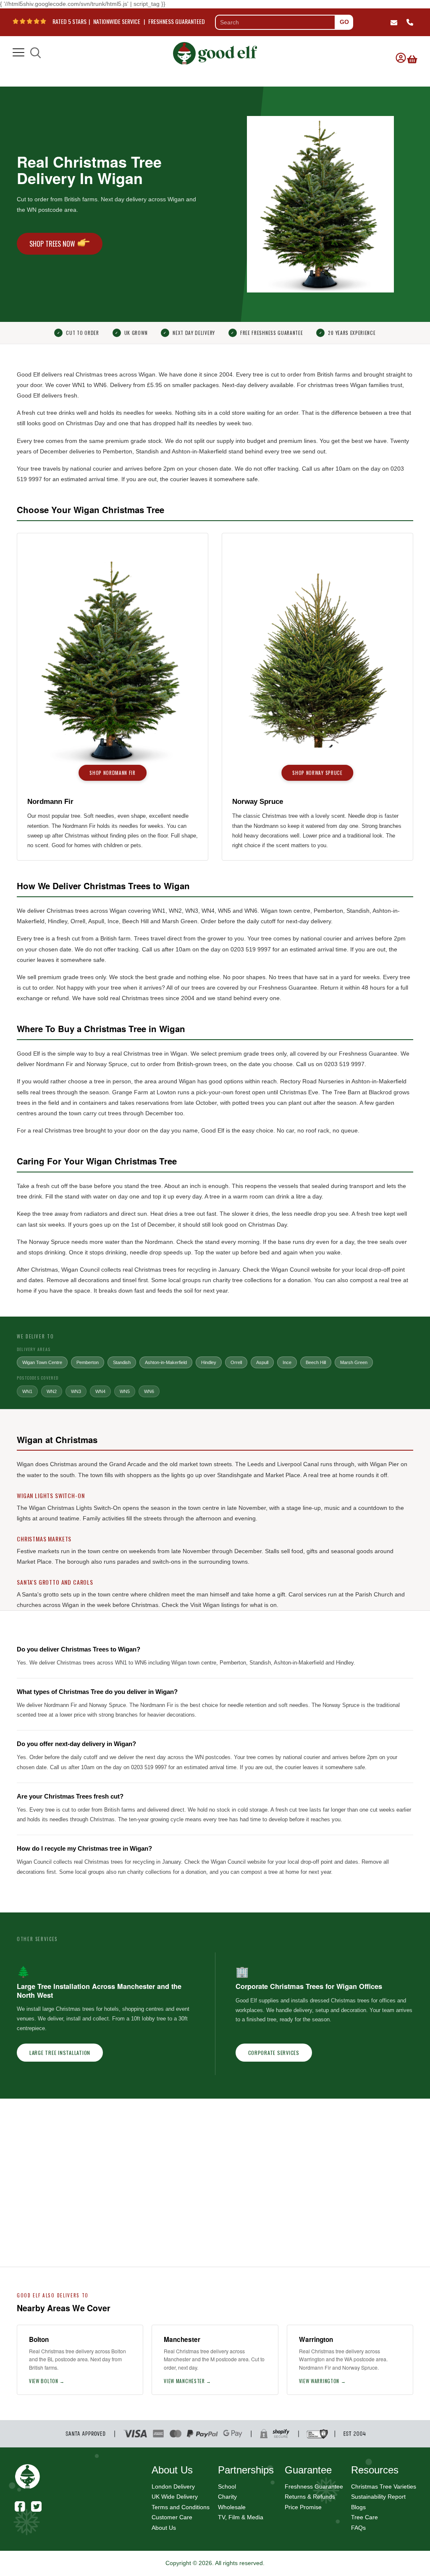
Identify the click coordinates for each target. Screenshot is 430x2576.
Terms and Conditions (181, 2507)
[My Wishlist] (411, 53)
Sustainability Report (378, 2497)
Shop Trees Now (52, 244)
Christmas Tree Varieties (384, 2486)
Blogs (358, 2507)
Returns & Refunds (310, 2497)
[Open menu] (18, 53)
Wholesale (232, 2507)
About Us (164, 2528)
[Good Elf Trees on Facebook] (20, 2506)
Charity (227, 2497)
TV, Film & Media (241, 2517)
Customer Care (172, 2517)
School (227, 2486)
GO (344, 22)
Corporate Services (274, 2053)
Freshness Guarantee (314, 2486)
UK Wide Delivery (175, 2497)
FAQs (358, 2528)
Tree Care (364, 2517)
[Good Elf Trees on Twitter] (36, 2506)
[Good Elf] (215, 51)
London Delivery (173, 2486)
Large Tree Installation (60, 2053)
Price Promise (303, 2507)
